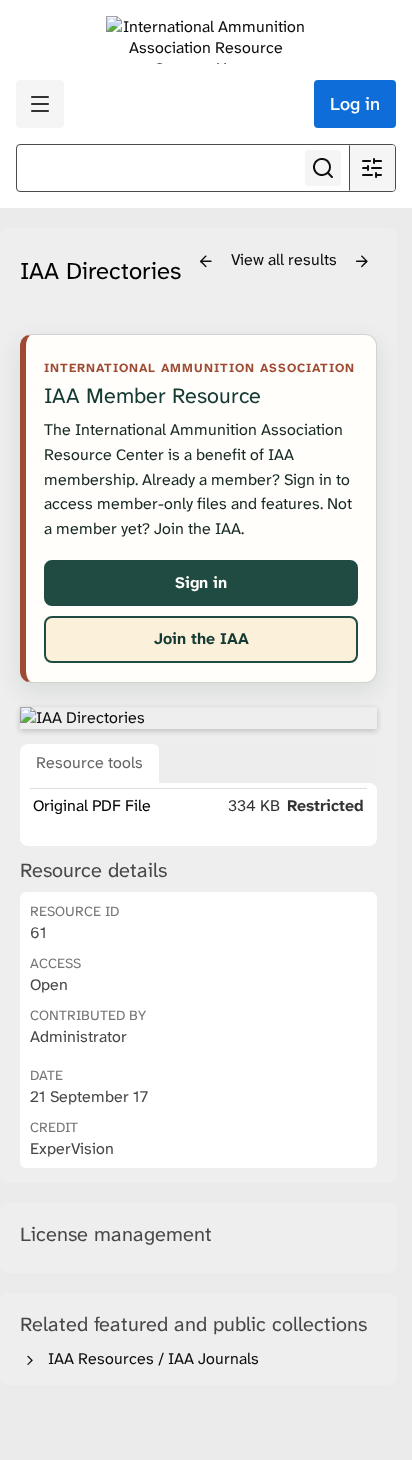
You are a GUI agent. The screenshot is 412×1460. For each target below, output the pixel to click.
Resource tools (89, 762)
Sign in (201, 582)
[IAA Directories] (198, 718)
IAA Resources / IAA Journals (149, 1358)
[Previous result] (206, 262)
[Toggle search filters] (372, 168)
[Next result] (362, 262)
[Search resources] (323, 168)
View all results (286, 259)
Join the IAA (201, 638)
